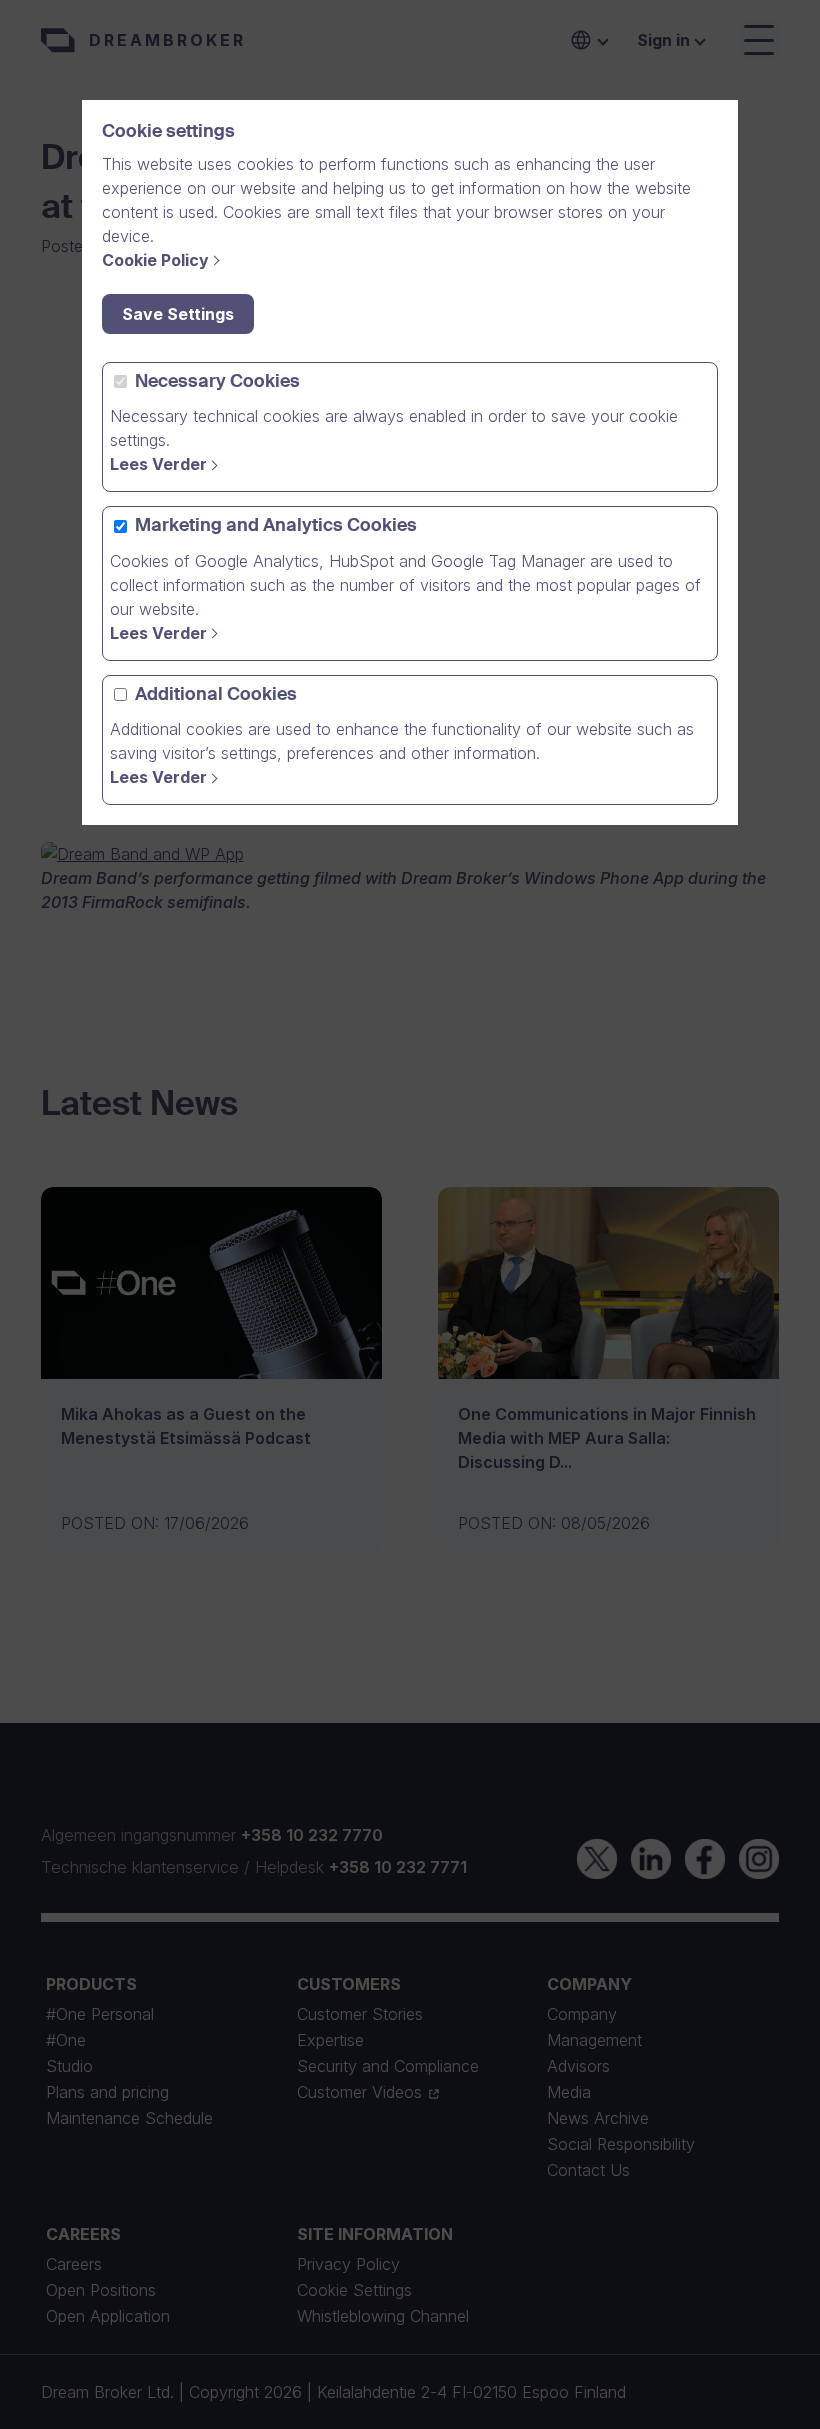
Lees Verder (158, 464)
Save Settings (178, 314)
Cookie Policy (155, 260)
